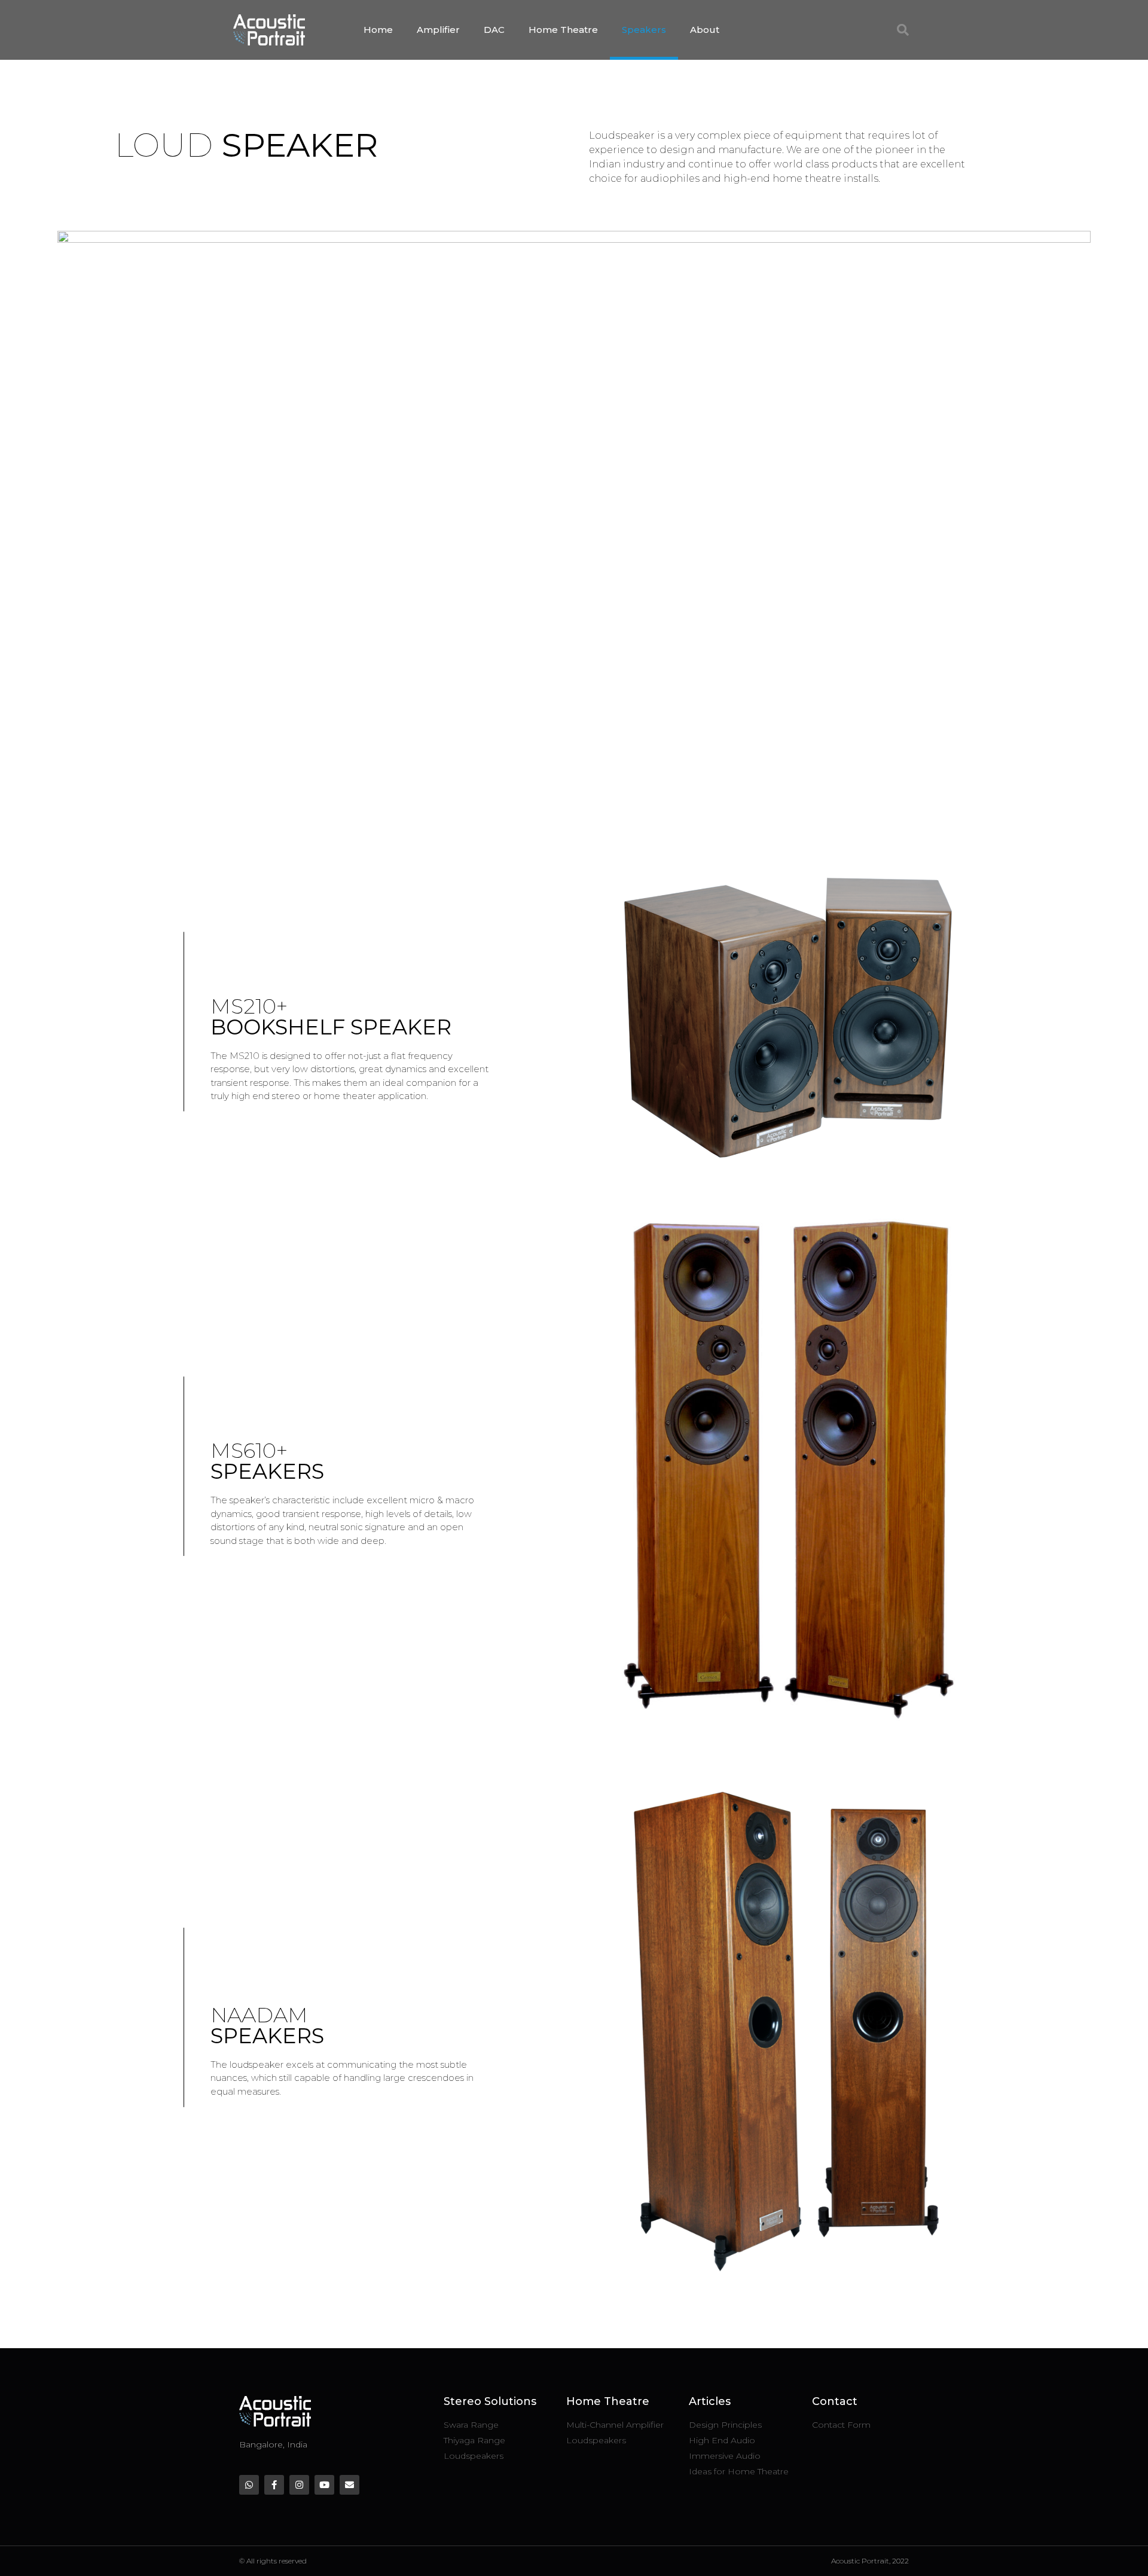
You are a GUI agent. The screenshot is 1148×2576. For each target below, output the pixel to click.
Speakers (644, 30)
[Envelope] (349, 2485)
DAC (494, 30)
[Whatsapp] (249, 2485)
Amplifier (438, 30)
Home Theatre (563, 30)
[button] (903, 30)
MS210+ (331, 1016)
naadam (267, 2025)
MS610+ (267, 1461)
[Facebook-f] (274, 2485)
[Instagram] (299, 2485)
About (705, 30)
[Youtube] (324, 2485)
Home (378, 30)
